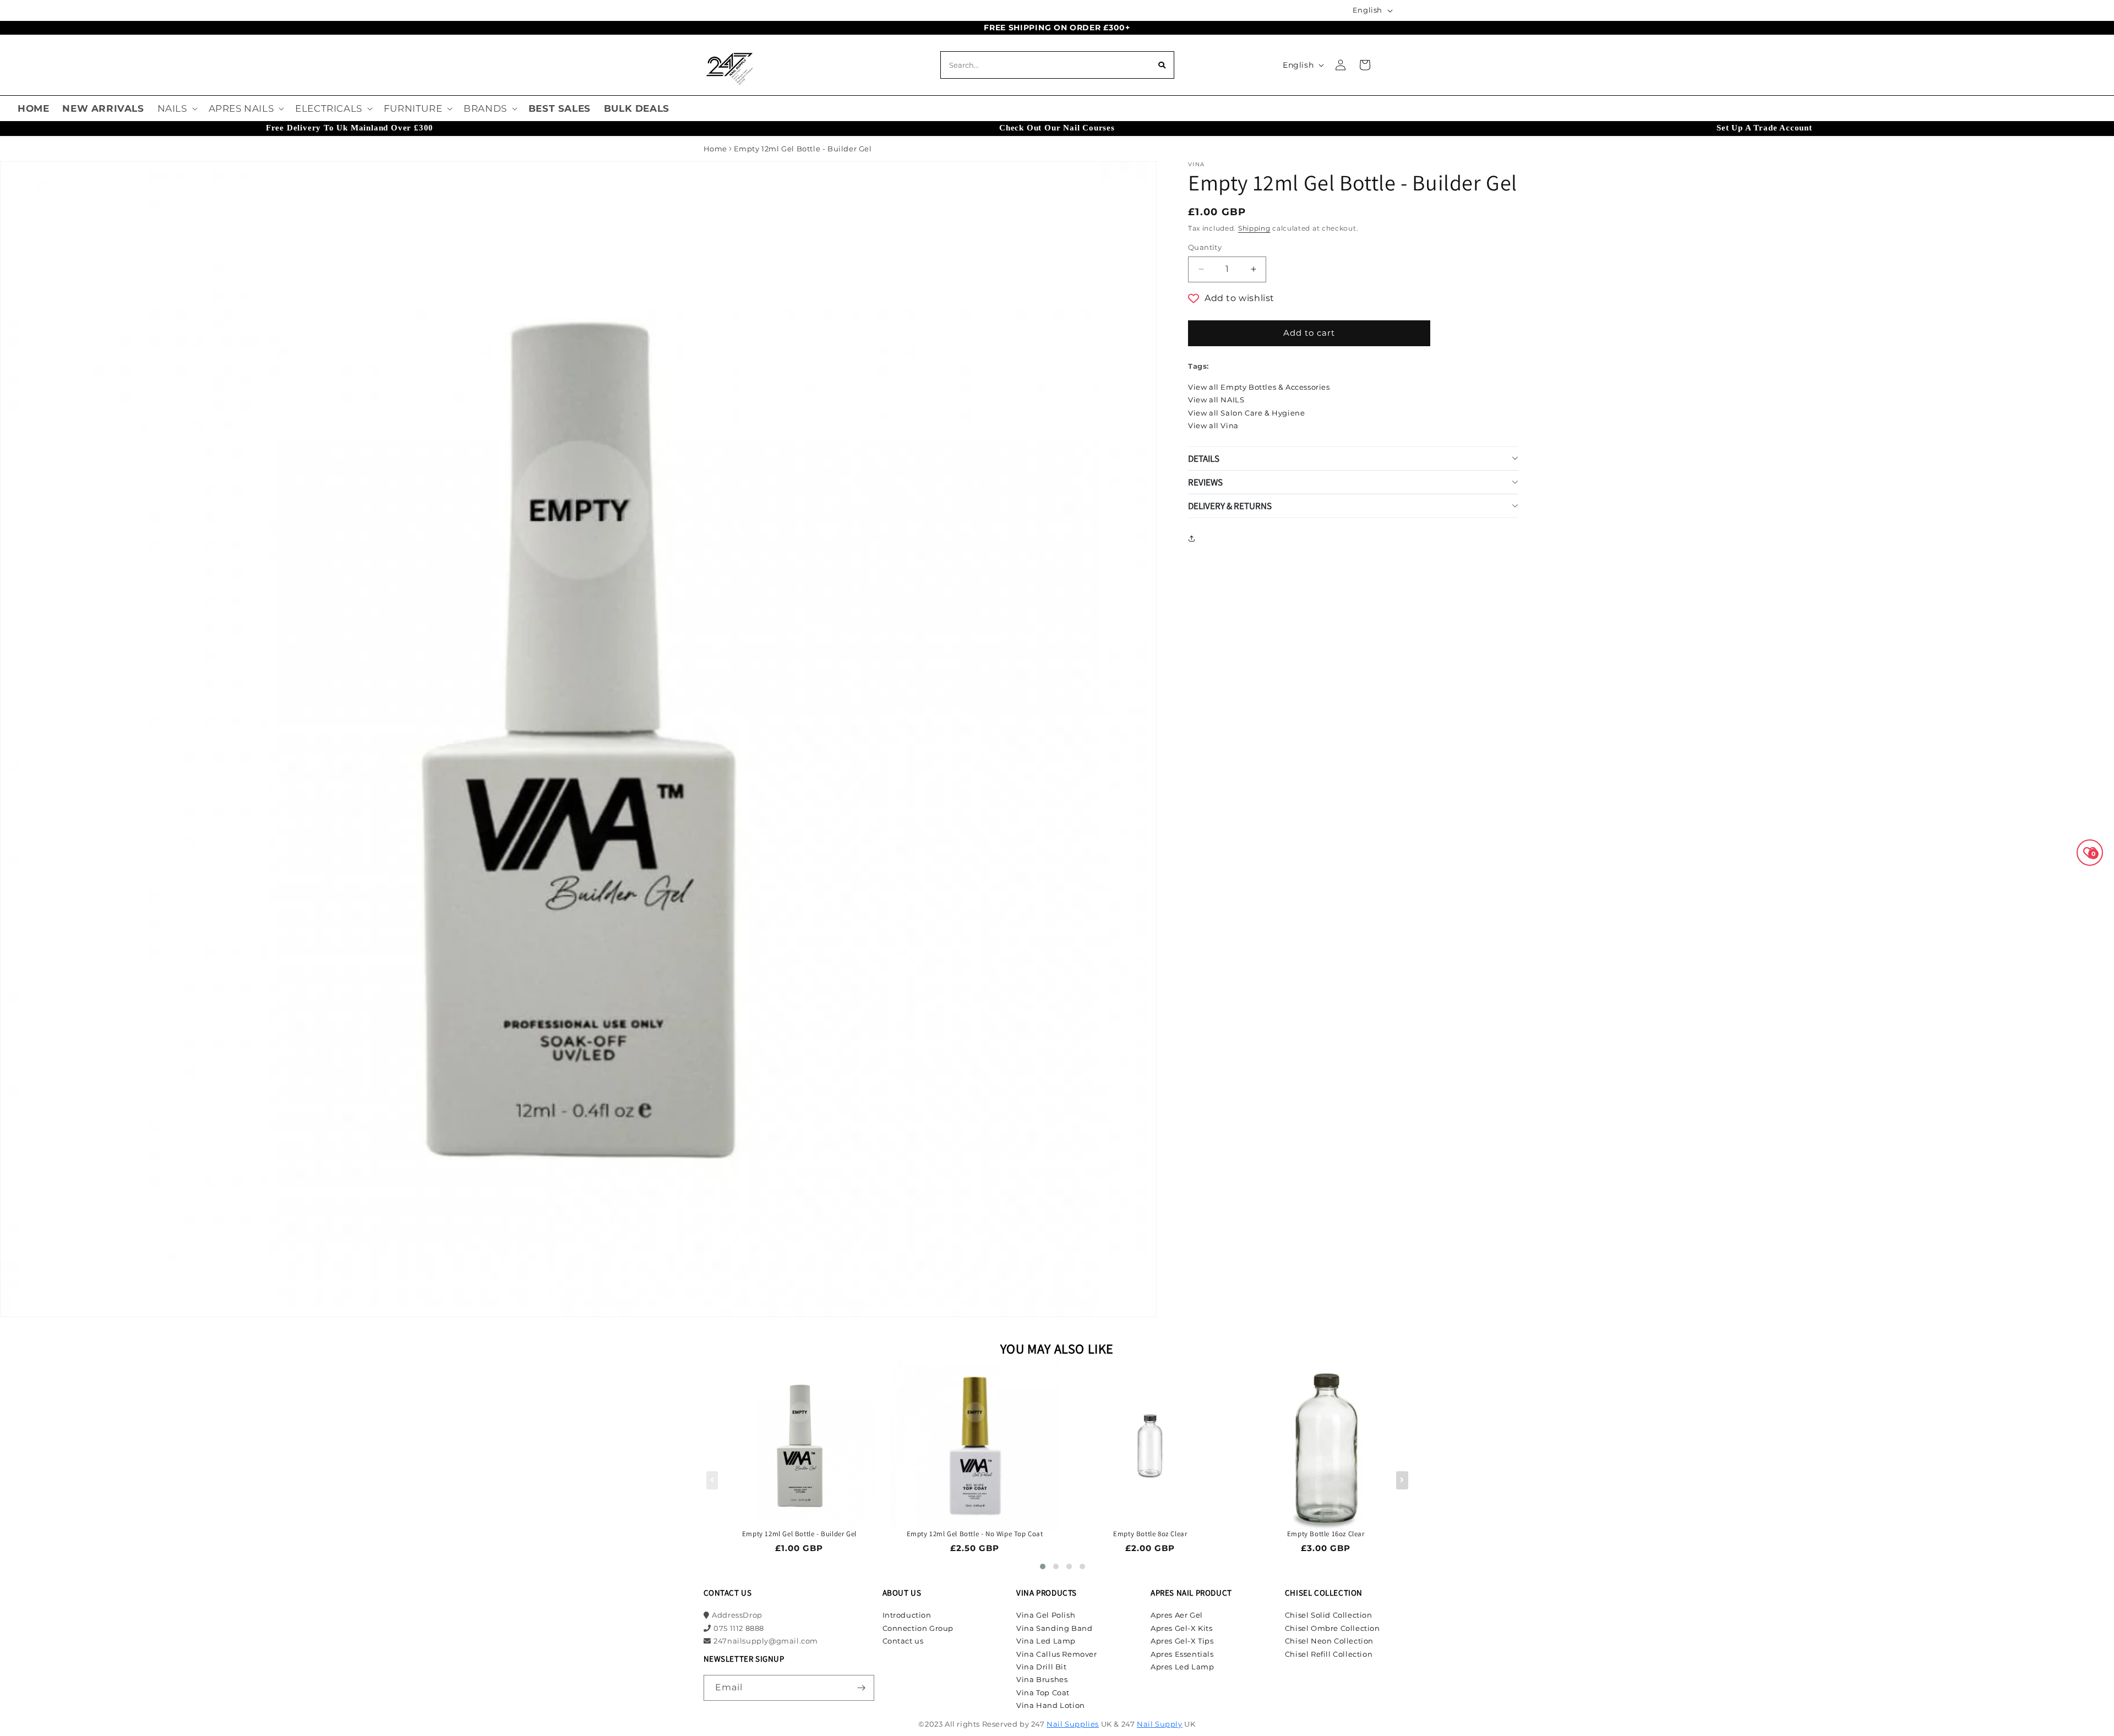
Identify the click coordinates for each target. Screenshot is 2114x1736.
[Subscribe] (862, 1688)
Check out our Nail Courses (1057, 128)
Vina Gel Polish (1046, 1615)
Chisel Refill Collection (1329, 1654)
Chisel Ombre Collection (1333, 1628)
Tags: (1198, 366)
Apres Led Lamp (1182, 1667)
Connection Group (918, 1628)
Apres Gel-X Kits (1182, 1628)
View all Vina (1213, 425)
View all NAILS (1216, 400)
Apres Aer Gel (1177, 1615)
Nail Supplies (1073, 1724)
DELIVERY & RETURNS (1230, 506)
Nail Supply (1160, 1724)
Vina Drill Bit (1041, 1667)
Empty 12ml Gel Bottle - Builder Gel (799, 1534)
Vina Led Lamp (1046, 1641)
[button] (176, 108)
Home (715, 149)
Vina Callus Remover (1056, 1654)
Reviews (1205, 482)
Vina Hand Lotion (1051, 1705)
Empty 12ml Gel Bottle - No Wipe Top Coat (975, 1534)
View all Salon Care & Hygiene (1246, 413)
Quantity (1205, 247)
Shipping (1254, 228)
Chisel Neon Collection (1329, 1641)
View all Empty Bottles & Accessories (1259, 387)
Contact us (903, 1641)
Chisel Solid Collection (1329, 1615)
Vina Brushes (1042, 1679)
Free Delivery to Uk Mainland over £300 (350, 128)
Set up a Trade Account (1764, 128)
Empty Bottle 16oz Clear (1326, 1534)
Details (1204, 458)
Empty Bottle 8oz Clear (1150, 1534)
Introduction (907, 1615)
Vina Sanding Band (1054, 1628)
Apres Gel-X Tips (1182, 1641)
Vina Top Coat (1043, 1693)
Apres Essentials (1182, 1654)
